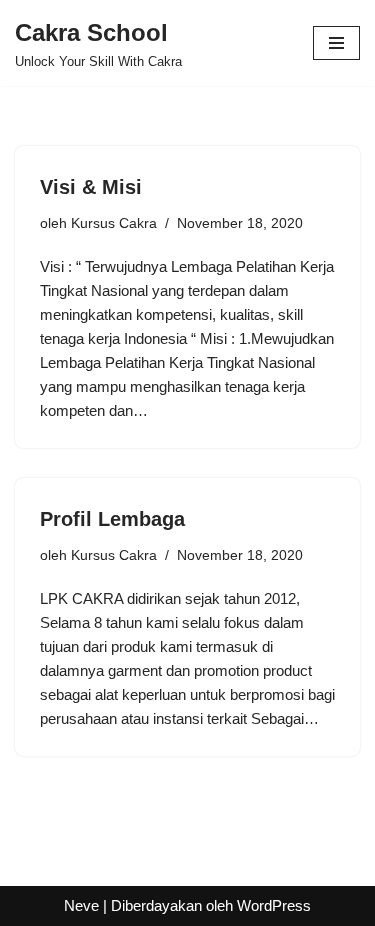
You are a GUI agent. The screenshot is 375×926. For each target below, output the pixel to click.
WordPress (274, 905)
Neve (81, 905)
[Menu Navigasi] (336, 43)
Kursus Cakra (114, 223)
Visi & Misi (91, 187)
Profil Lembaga (112, 519)
